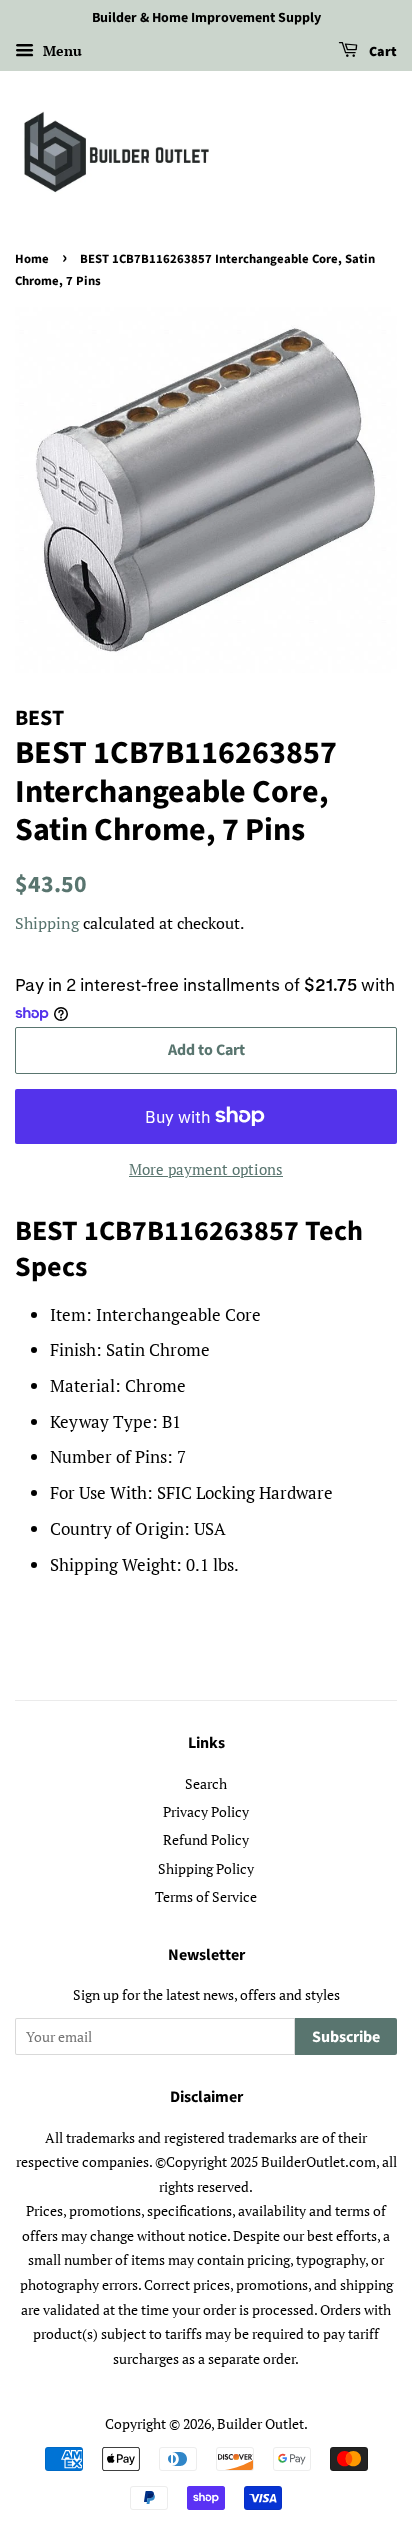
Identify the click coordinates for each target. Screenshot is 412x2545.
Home (32, 259)
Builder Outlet (260, 2423)
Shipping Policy (206, 1868)
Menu (60, 50)
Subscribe (346, 2037)
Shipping (47, 923)
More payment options (206, 1169)
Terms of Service (206, 1896)
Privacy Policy (206, 1811)
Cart (381, 52)
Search (206, 1783)
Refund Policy (206, 1839)
